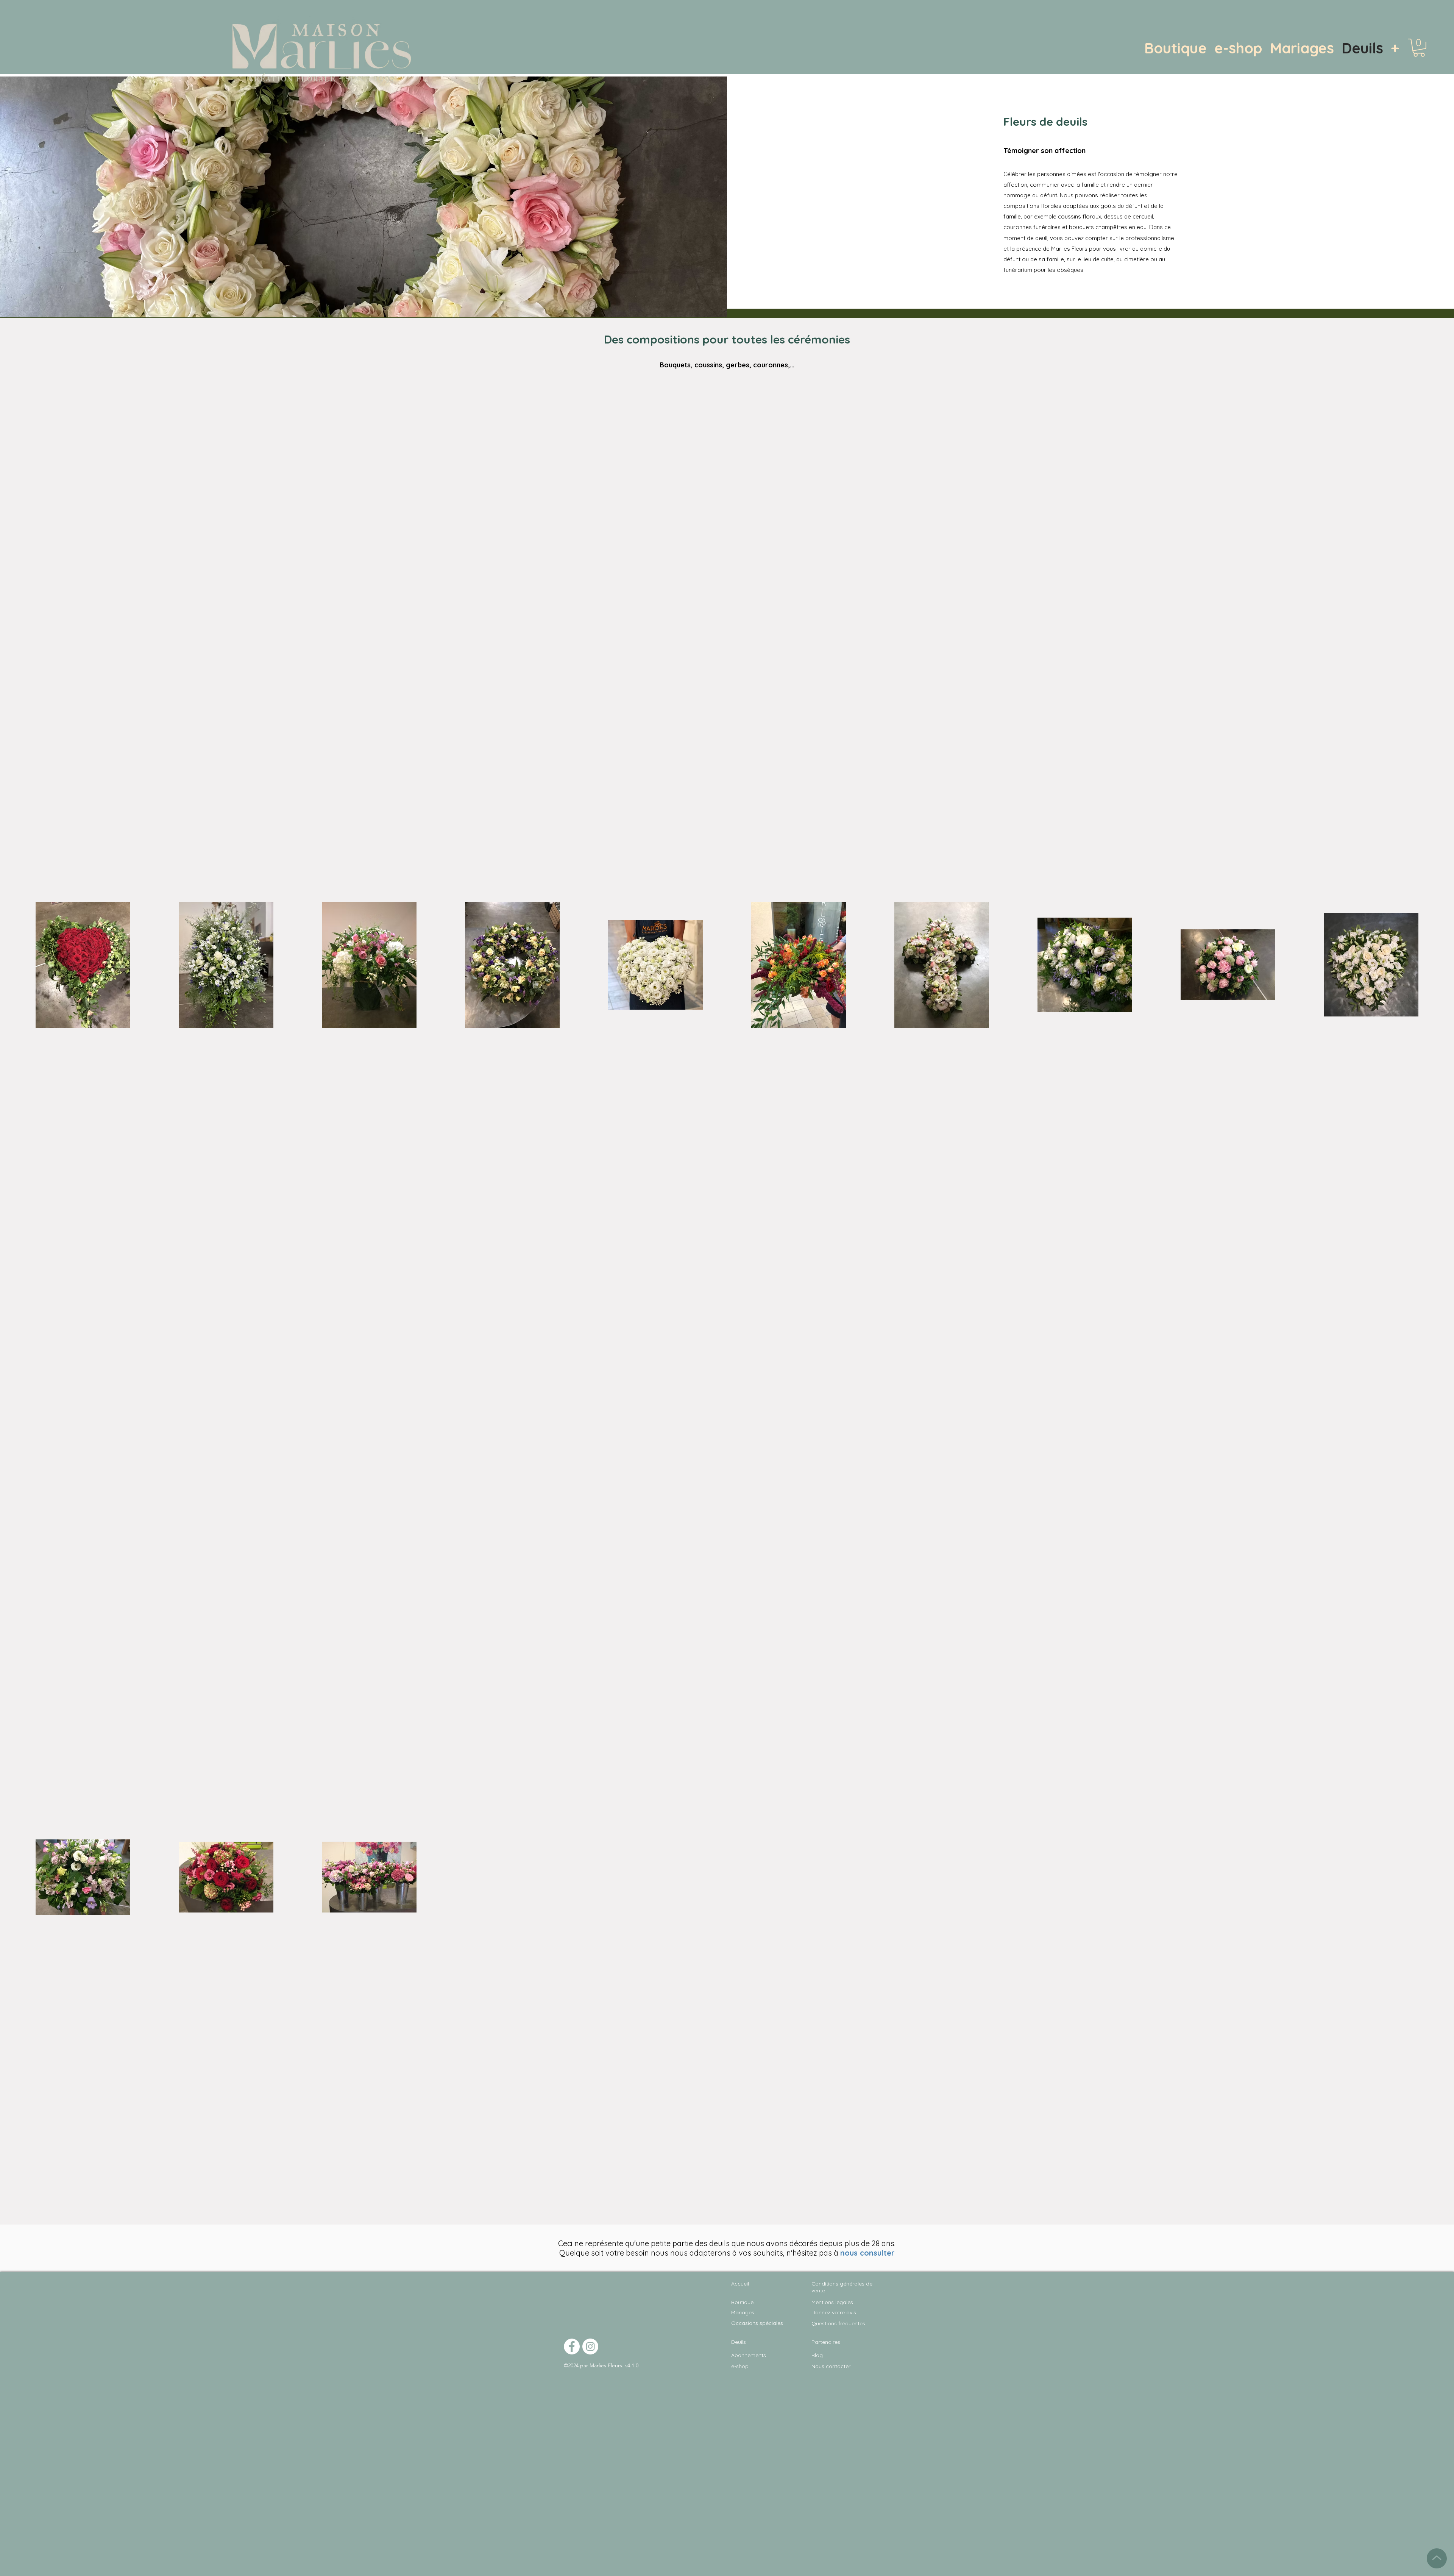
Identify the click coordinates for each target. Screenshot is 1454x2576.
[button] (1419, 48)
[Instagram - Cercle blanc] (590, 2347)
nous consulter (867, 2253)
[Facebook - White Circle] (572, 2347)
